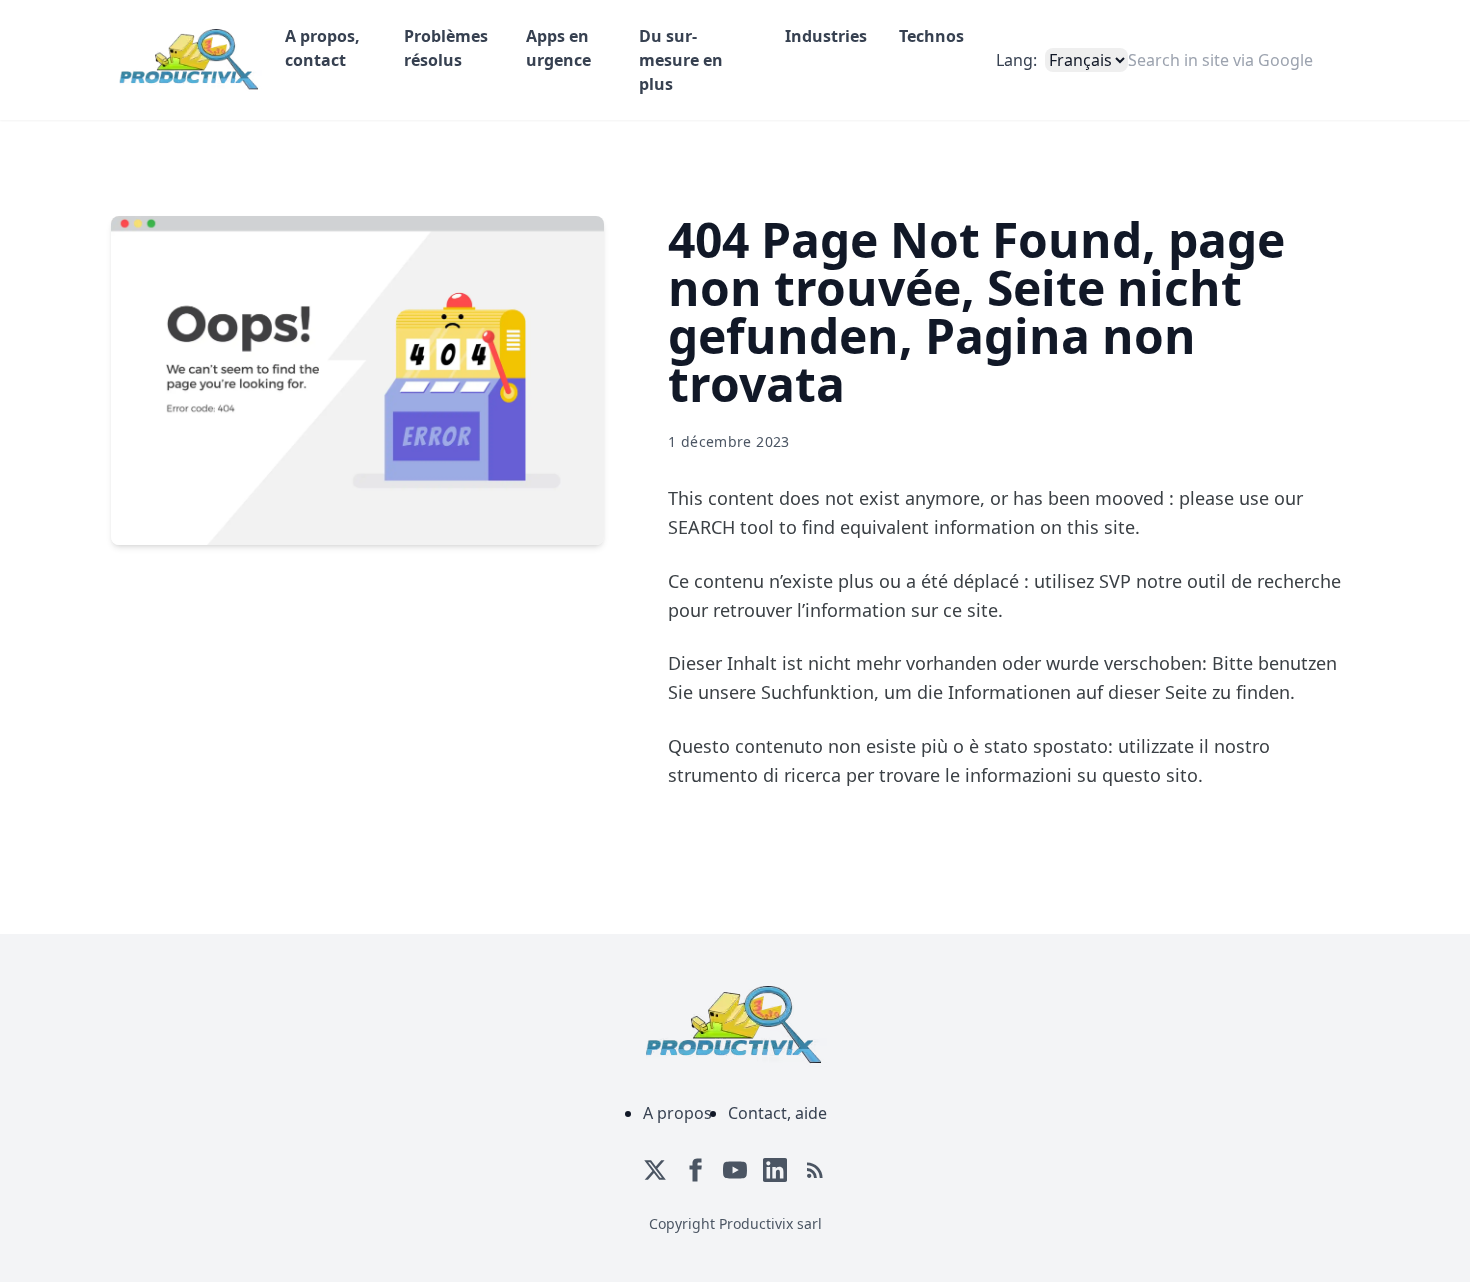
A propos (677, 1113)
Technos (931, 36)
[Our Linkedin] (775, 1170)
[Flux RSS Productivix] (815, 1170)
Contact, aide (777, 1113)
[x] (655, 1170)
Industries (826, 36)
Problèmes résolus (446, 48)
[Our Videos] (735, 1170)
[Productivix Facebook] (695, 1170)
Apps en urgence (558, 48)
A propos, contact (322, 48)
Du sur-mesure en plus (681, 60)
